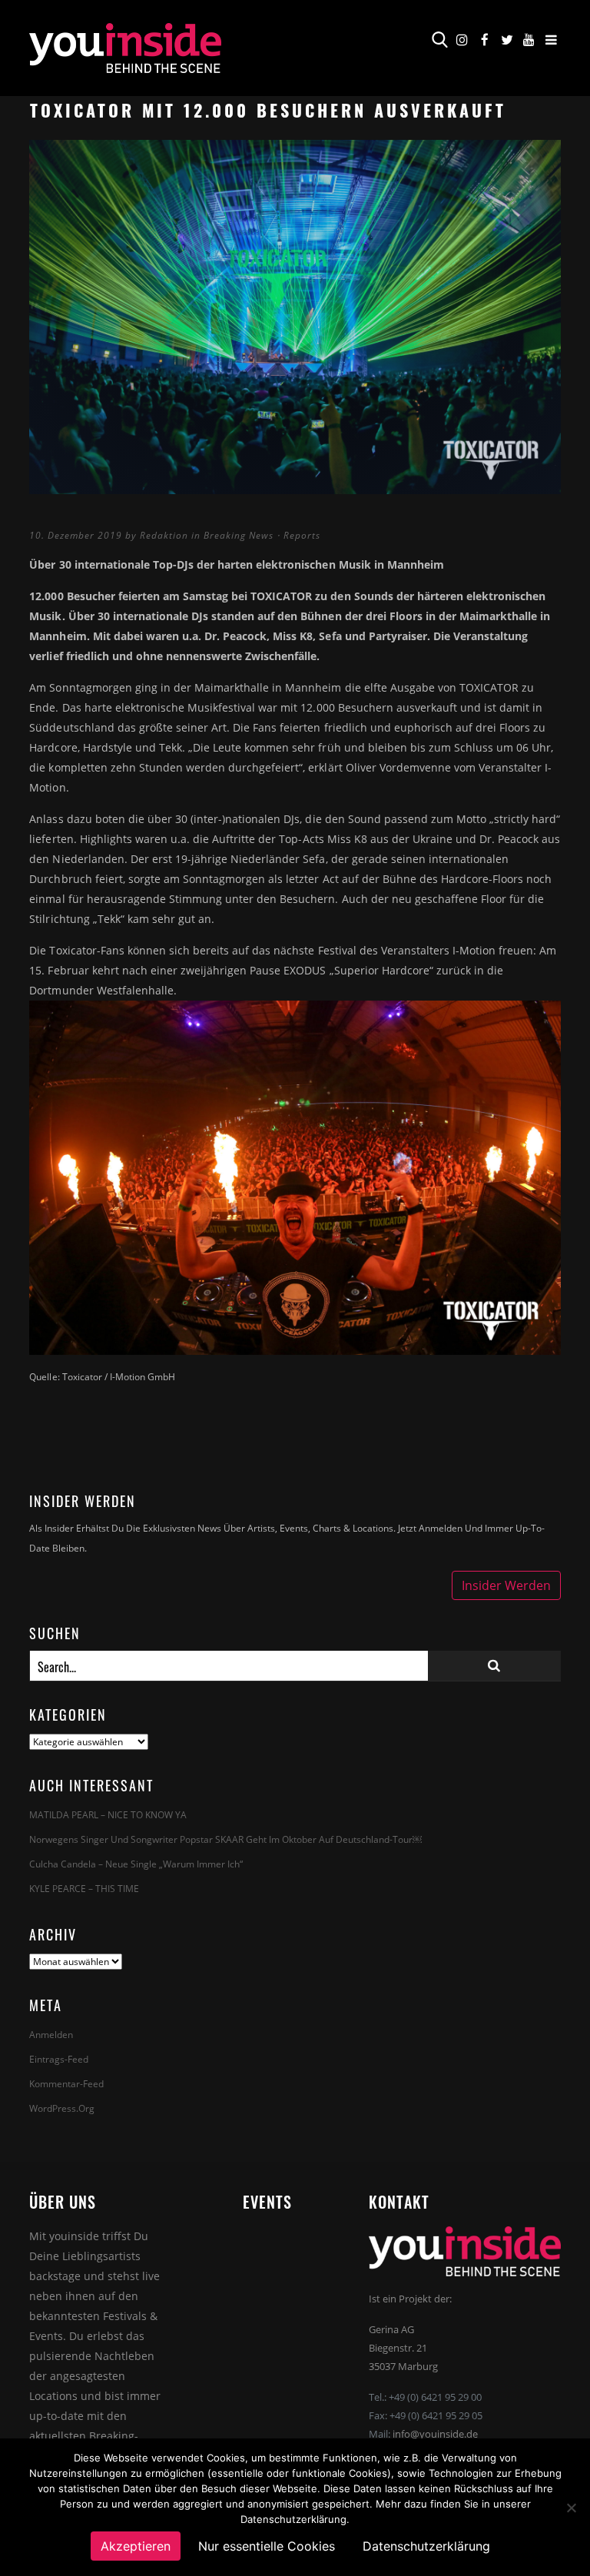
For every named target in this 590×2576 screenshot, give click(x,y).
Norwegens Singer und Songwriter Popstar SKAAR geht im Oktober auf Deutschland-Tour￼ (225, 1839)
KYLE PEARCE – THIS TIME (84, 1889)
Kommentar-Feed (66, 2084)
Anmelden (51, 2035)
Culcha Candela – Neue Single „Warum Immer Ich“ (136, 1864)
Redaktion (164, 535)
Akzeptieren (136, 2546)
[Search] (494, 1666)
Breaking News (239, 535)
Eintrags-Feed (59, 2059)
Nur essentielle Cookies (267, 2546)
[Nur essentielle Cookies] (571, 2508)
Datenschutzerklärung (426, 2546)
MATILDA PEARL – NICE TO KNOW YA (108, 1815)
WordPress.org (62, 2108)
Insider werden (506, 1585)
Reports (302, 535)
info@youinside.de (435, 2434)
